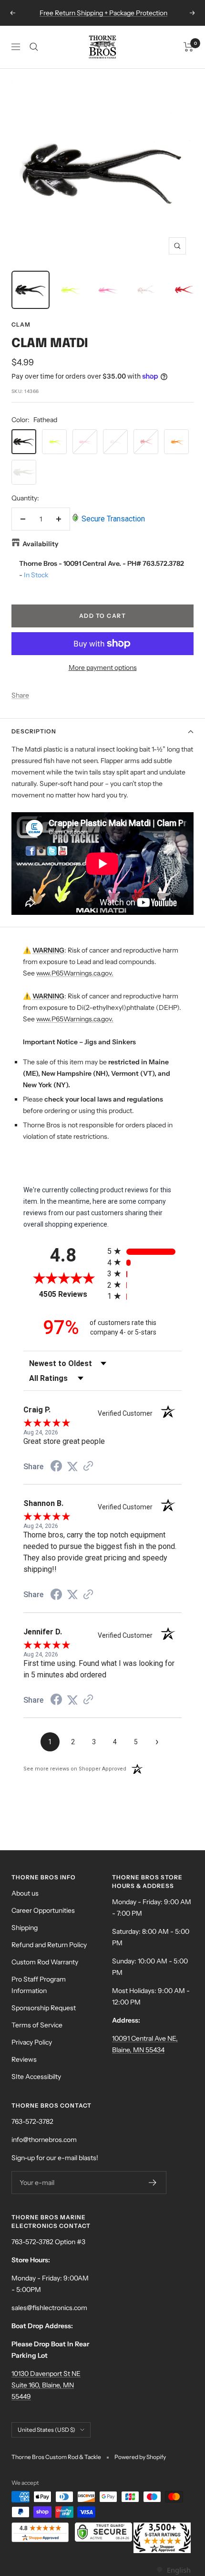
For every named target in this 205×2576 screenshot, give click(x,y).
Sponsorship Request (44, 2008)
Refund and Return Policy (49, 1945)
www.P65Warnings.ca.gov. (75, 973)
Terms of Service (37, 2025)
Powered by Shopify (140, 2457)
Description (34, 731)
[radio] (144, 1251)
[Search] (34, 47)
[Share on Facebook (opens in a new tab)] (56, 1467)
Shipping (25, 1928)
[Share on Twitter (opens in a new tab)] (72, 1467)
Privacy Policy (32, 2042)
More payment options (103, 668)
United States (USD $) (46, 2430)
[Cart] (189, 47)
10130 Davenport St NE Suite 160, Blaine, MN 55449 (46, 2385)
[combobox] (173, 2570)
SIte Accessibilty (36, 2077)
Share (20, 695)
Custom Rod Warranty (45, 1962)
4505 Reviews (71, 1294)
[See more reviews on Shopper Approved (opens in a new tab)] (88, 1467)
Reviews (24, 2059)
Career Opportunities (43, 1910)
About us (25, 1893)
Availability (41, 544)
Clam (21, 324)
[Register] (153, 2183)
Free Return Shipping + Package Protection (103, 13)
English (179, 2570)
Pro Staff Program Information (39, 1985)
